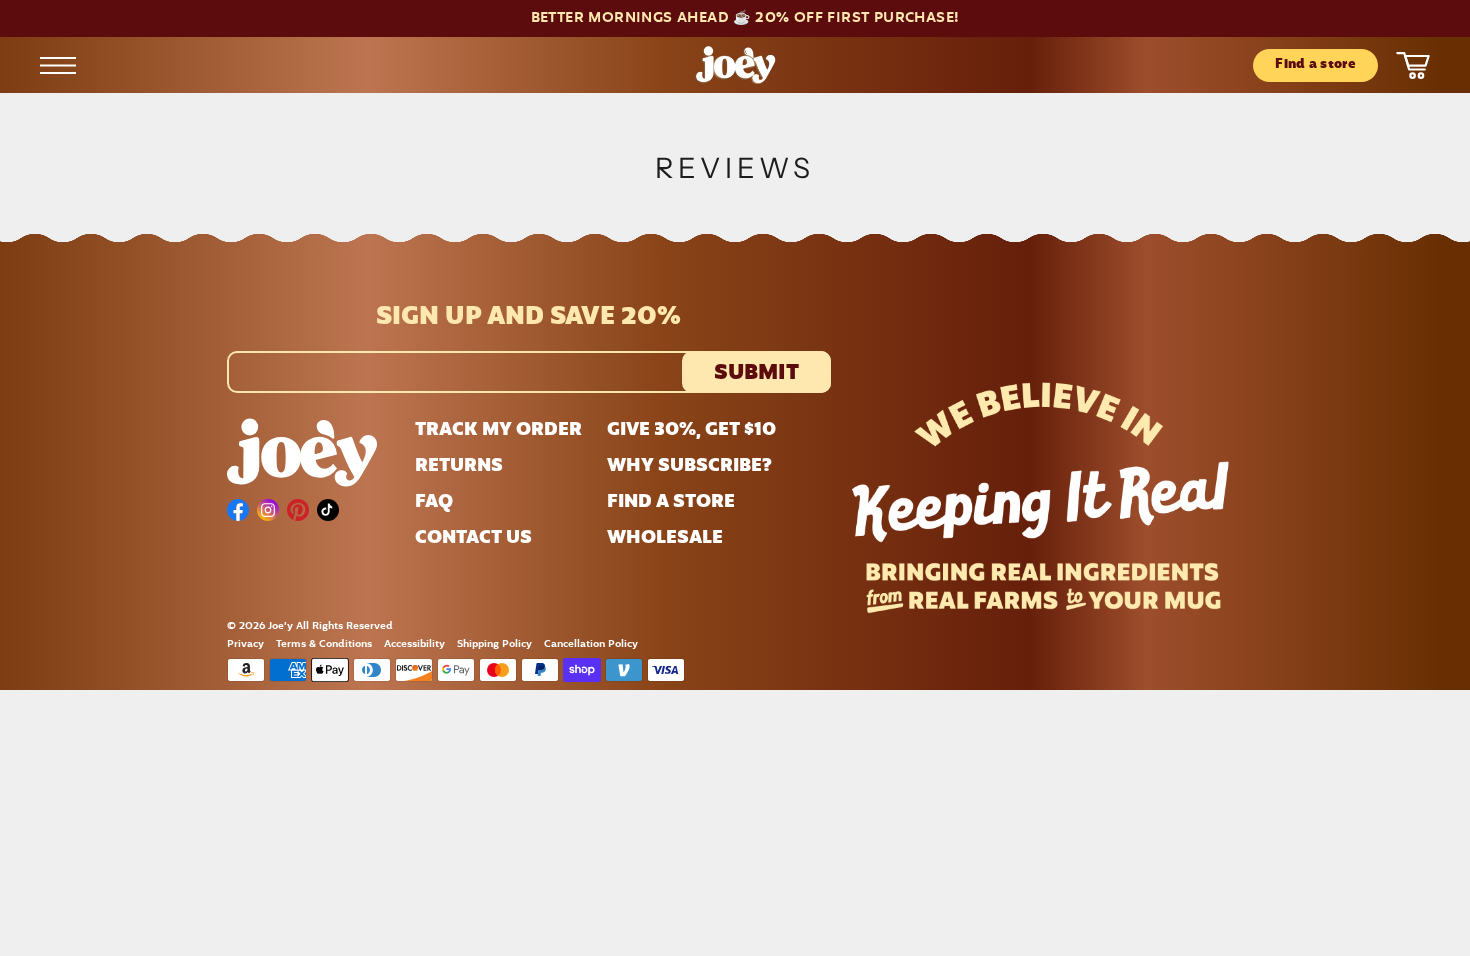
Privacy (245, 645)
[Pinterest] (298, 510)
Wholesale (665, 539)
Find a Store (671, 503)
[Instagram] (268, 510)
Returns (459, 467)
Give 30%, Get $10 (691, 431)
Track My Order (498, 431)
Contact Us (473, 539)
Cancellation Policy (591, 645)
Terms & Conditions (324, 645)
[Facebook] (238, 510)
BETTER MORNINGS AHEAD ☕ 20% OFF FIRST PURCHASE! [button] (745, 19)
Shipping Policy (494, 645)
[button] (735, 18)
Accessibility (414, 645)
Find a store (1315, 65)
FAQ (434, 503)
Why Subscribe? (689, 467)
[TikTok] (328, 510)
